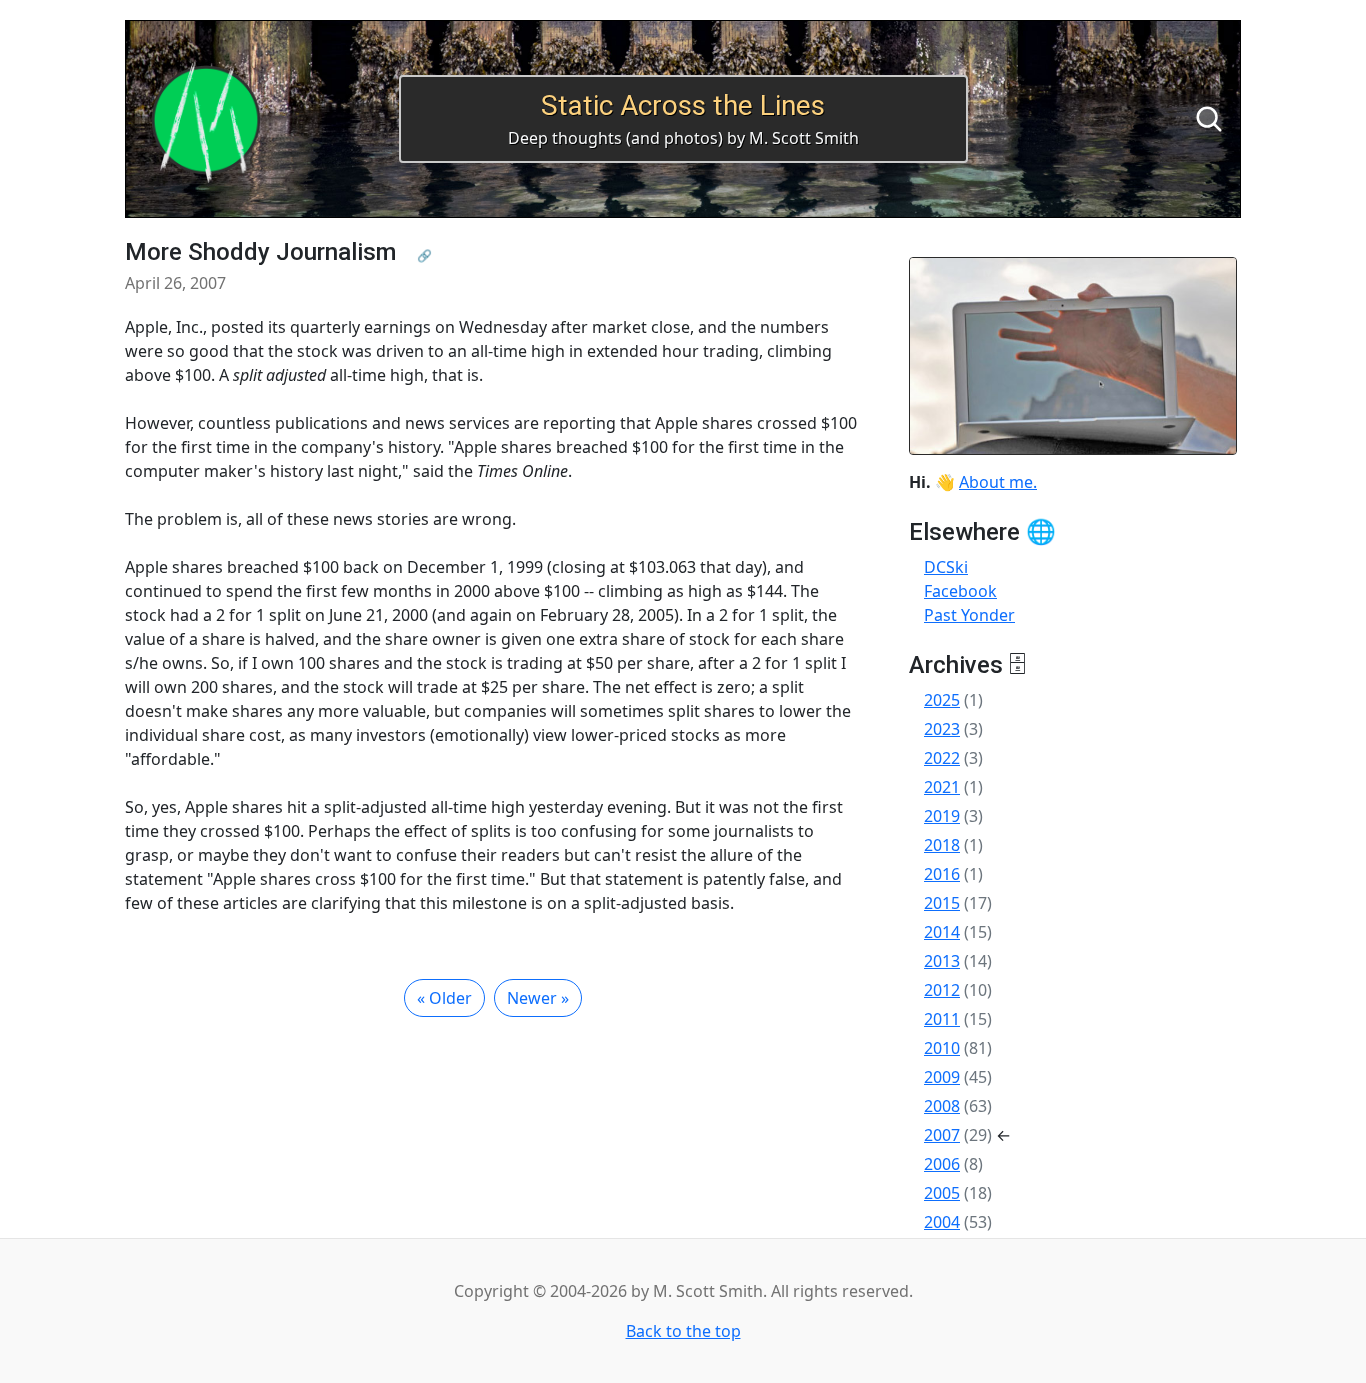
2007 (942, 1135)
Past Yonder (969, 615)
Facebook (960, 591)
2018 (942, 845)
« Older (444, 998)
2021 (942, 787)
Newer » (538, 998)
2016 (942, 874)
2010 (942, 1048)
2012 (942, 990)
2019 (942, 816)
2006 (942, 1164)
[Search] (1209, 119)
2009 (942, 1077)
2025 (942, 700)
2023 (942, 729)
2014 (942, 932)
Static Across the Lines (683, 105)
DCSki (946, 567)
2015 (942, 903)
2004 (942, 1222)
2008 (942, 1106)
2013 (942, 961)
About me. (998, 482)
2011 (942, 1019)
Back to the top (683, 1331)
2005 (942, 1193)
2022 (942, 758)
